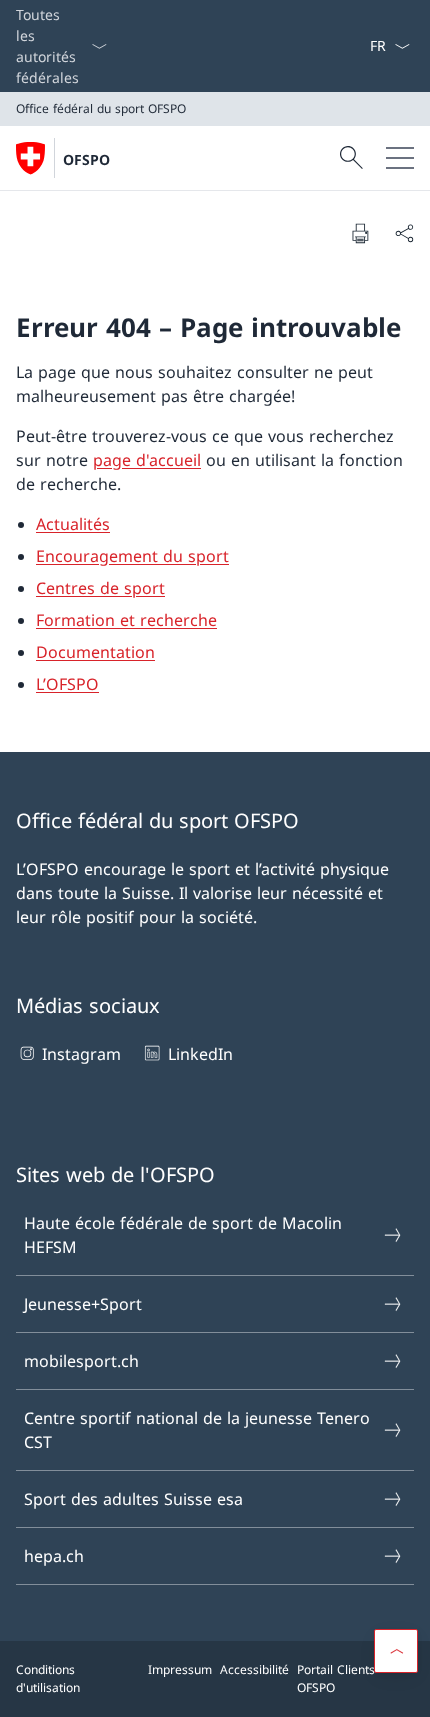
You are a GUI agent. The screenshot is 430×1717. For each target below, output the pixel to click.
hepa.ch (54, 1556)
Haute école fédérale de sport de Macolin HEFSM (183, 1235)
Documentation (95, 652)
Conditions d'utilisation (48, 1678)
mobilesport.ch (81, 1361)
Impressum (180, 1669)
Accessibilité (254, 1669)
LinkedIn (200, 1054)
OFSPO (86, 159)
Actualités (73, 524)
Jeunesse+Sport (83, 1304)
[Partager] (404, 233)
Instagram (81, 1054)
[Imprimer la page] (360, 233)
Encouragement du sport (132, 556)
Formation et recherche (126, 620)
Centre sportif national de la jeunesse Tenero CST (197, 1430)
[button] (396, 1651)
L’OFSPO (67, 684)
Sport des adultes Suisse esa (133, 1499)
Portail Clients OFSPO (336, 1678)
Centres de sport (100, 588)
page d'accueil (147, 460)
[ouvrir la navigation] (400, 158)
